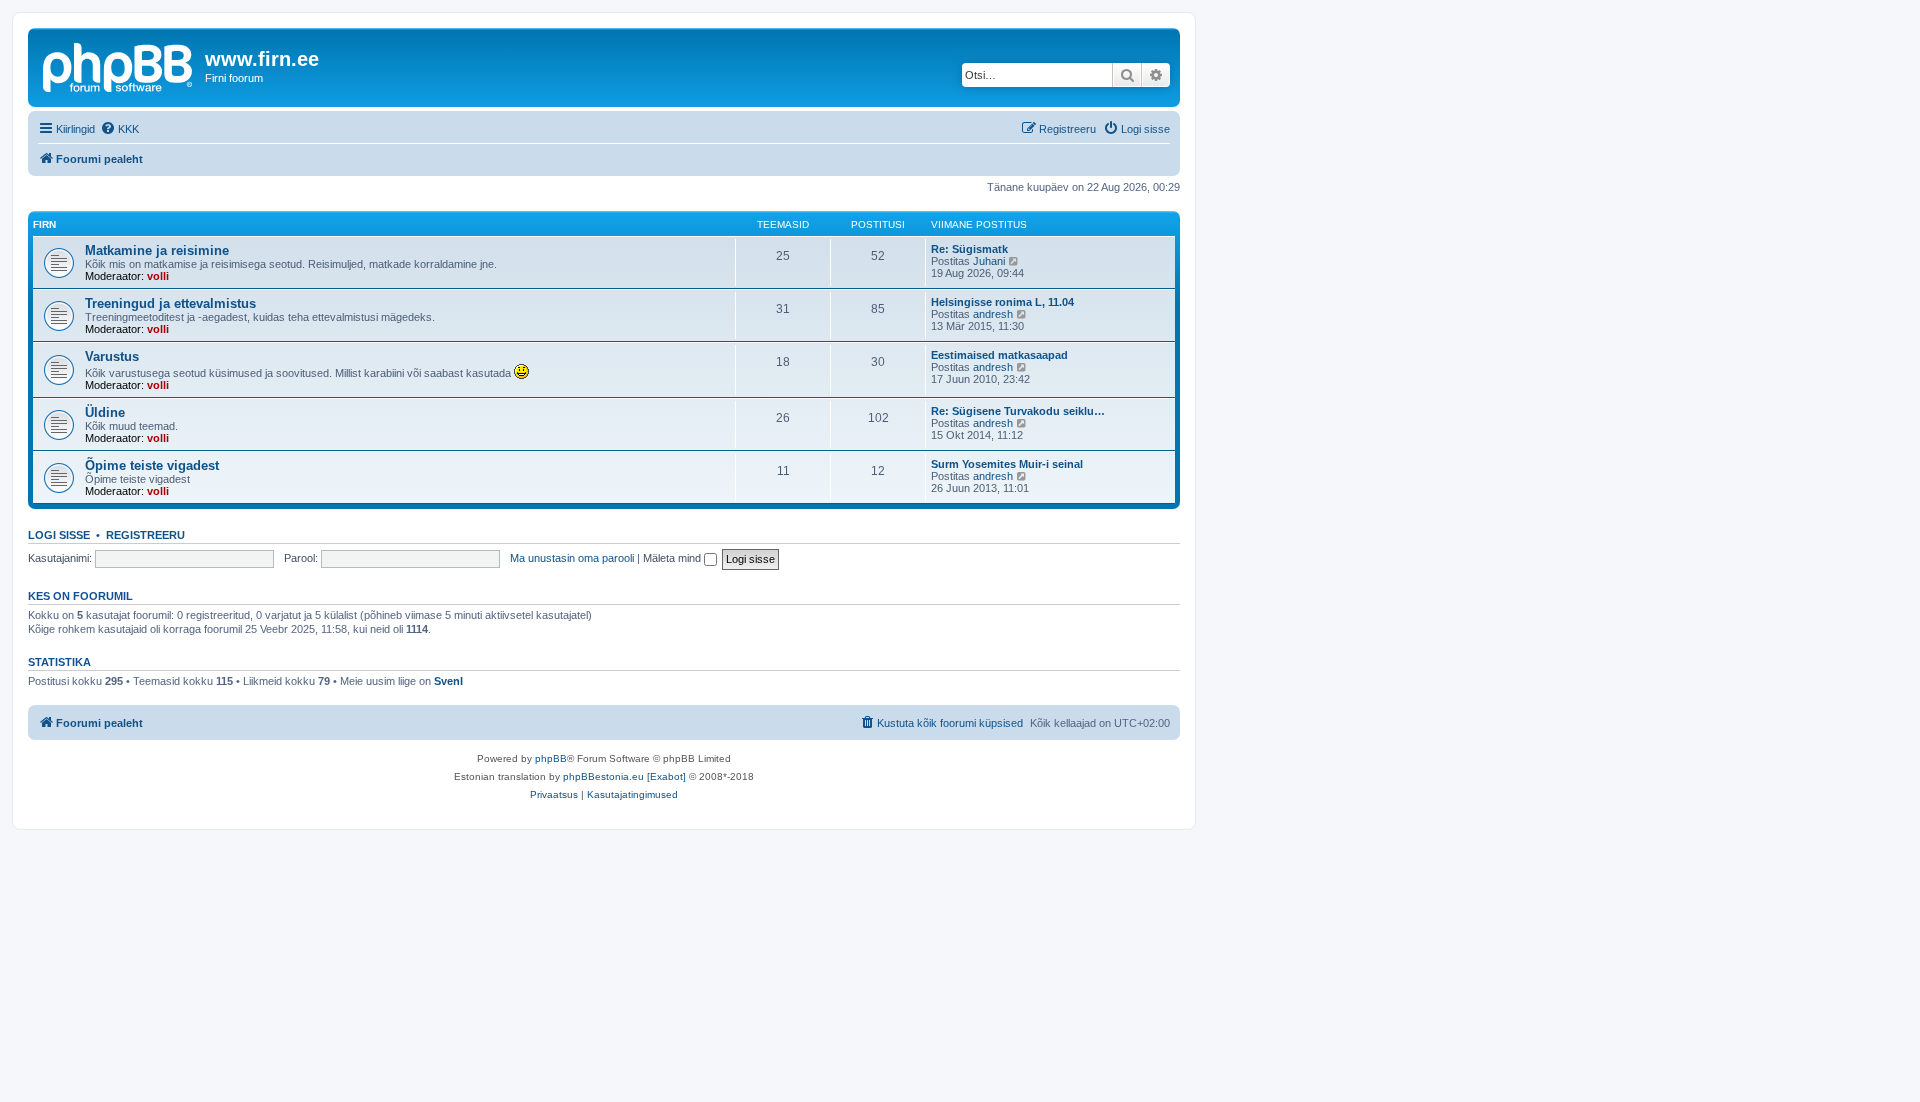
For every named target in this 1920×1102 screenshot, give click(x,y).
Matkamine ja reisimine (157, 250)
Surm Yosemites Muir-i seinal (1007, 464)
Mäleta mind (673, 558)
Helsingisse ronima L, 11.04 (1002, 302)
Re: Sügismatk (969, 249)
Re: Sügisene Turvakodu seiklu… (1018, 411)
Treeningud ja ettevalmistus (170, 303)
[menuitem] (119, 129)
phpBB (551, 758)
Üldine (105, 412)
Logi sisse (59, 535)
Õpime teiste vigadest (152, 465)
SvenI (448, 681)
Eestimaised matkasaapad (999, 355)
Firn (44, 224)
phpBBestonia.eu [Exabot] (624, 776)
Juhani (989, 261)
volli (158, 276)
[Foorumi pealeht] (119, 65)
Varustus (112, 356)
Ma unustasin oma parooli (572, 558)
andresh (993, 314)
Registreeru (145, 535)
